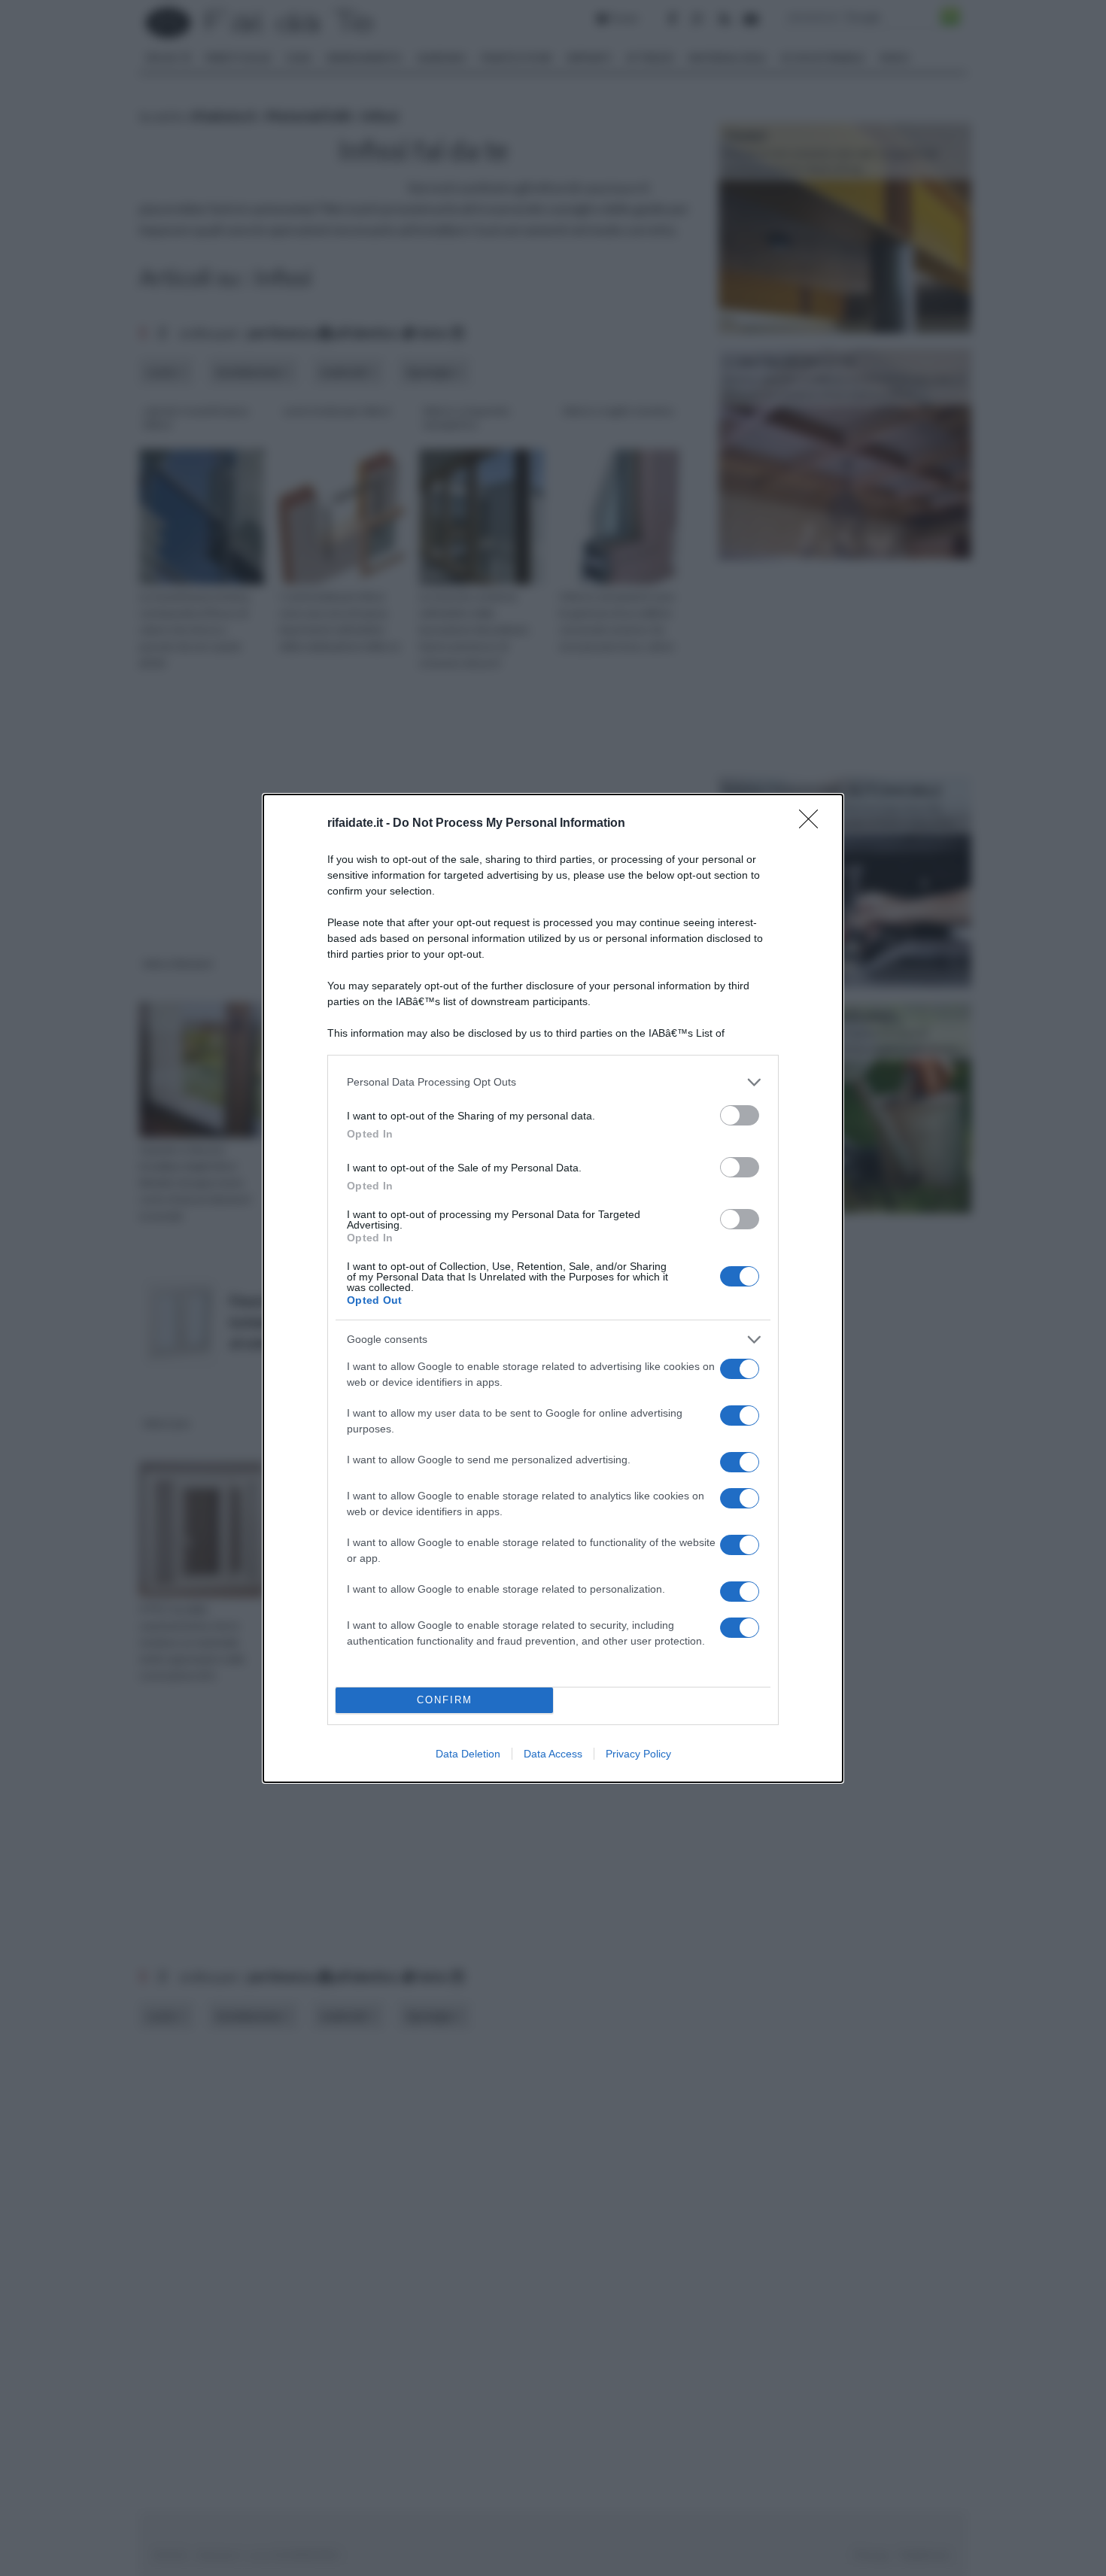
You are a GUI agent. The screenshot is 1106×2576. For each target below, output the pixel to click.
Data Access (553, 1754)
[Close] (813, 824)
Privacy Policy (638, 1754)
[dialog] (553, 1288)
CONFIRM (445, 1700)
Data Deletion (468, 1754)
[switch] (740, 1115)
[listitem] (553, 1082)
